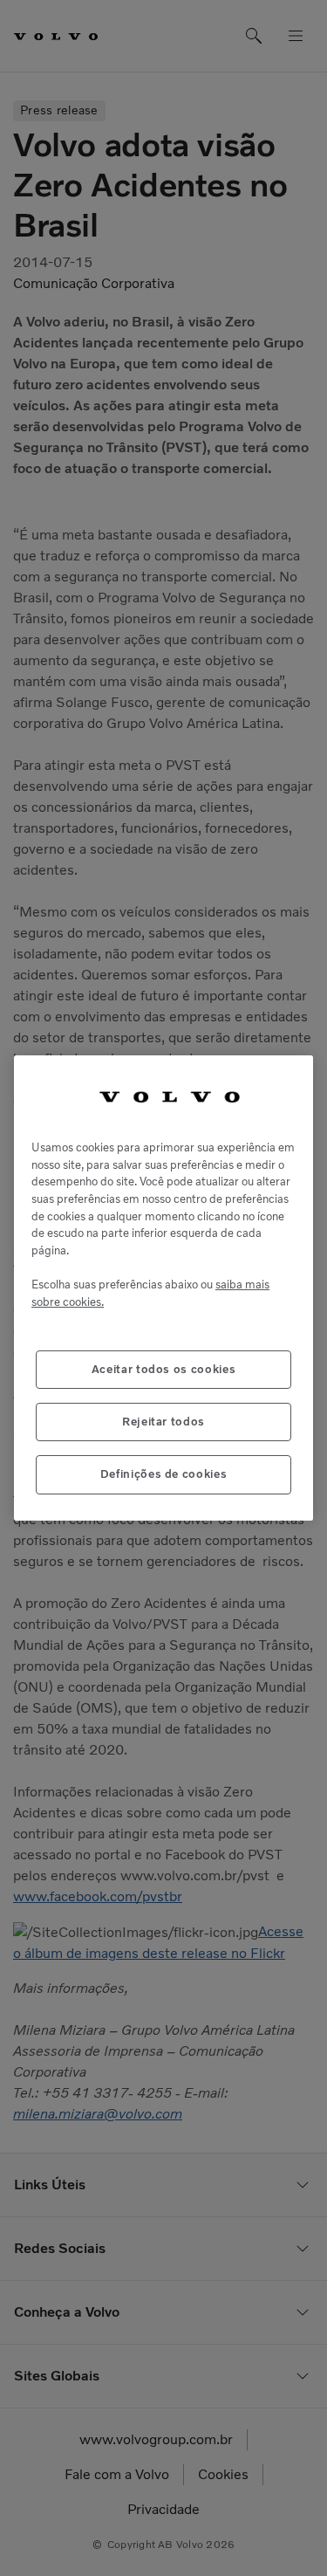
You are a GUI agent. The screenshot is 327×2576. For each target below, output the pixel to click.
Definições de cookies (164, 1474)
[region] (163, 1288)
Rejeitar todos (163, 1422)
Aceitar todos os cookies (164, 1369)
